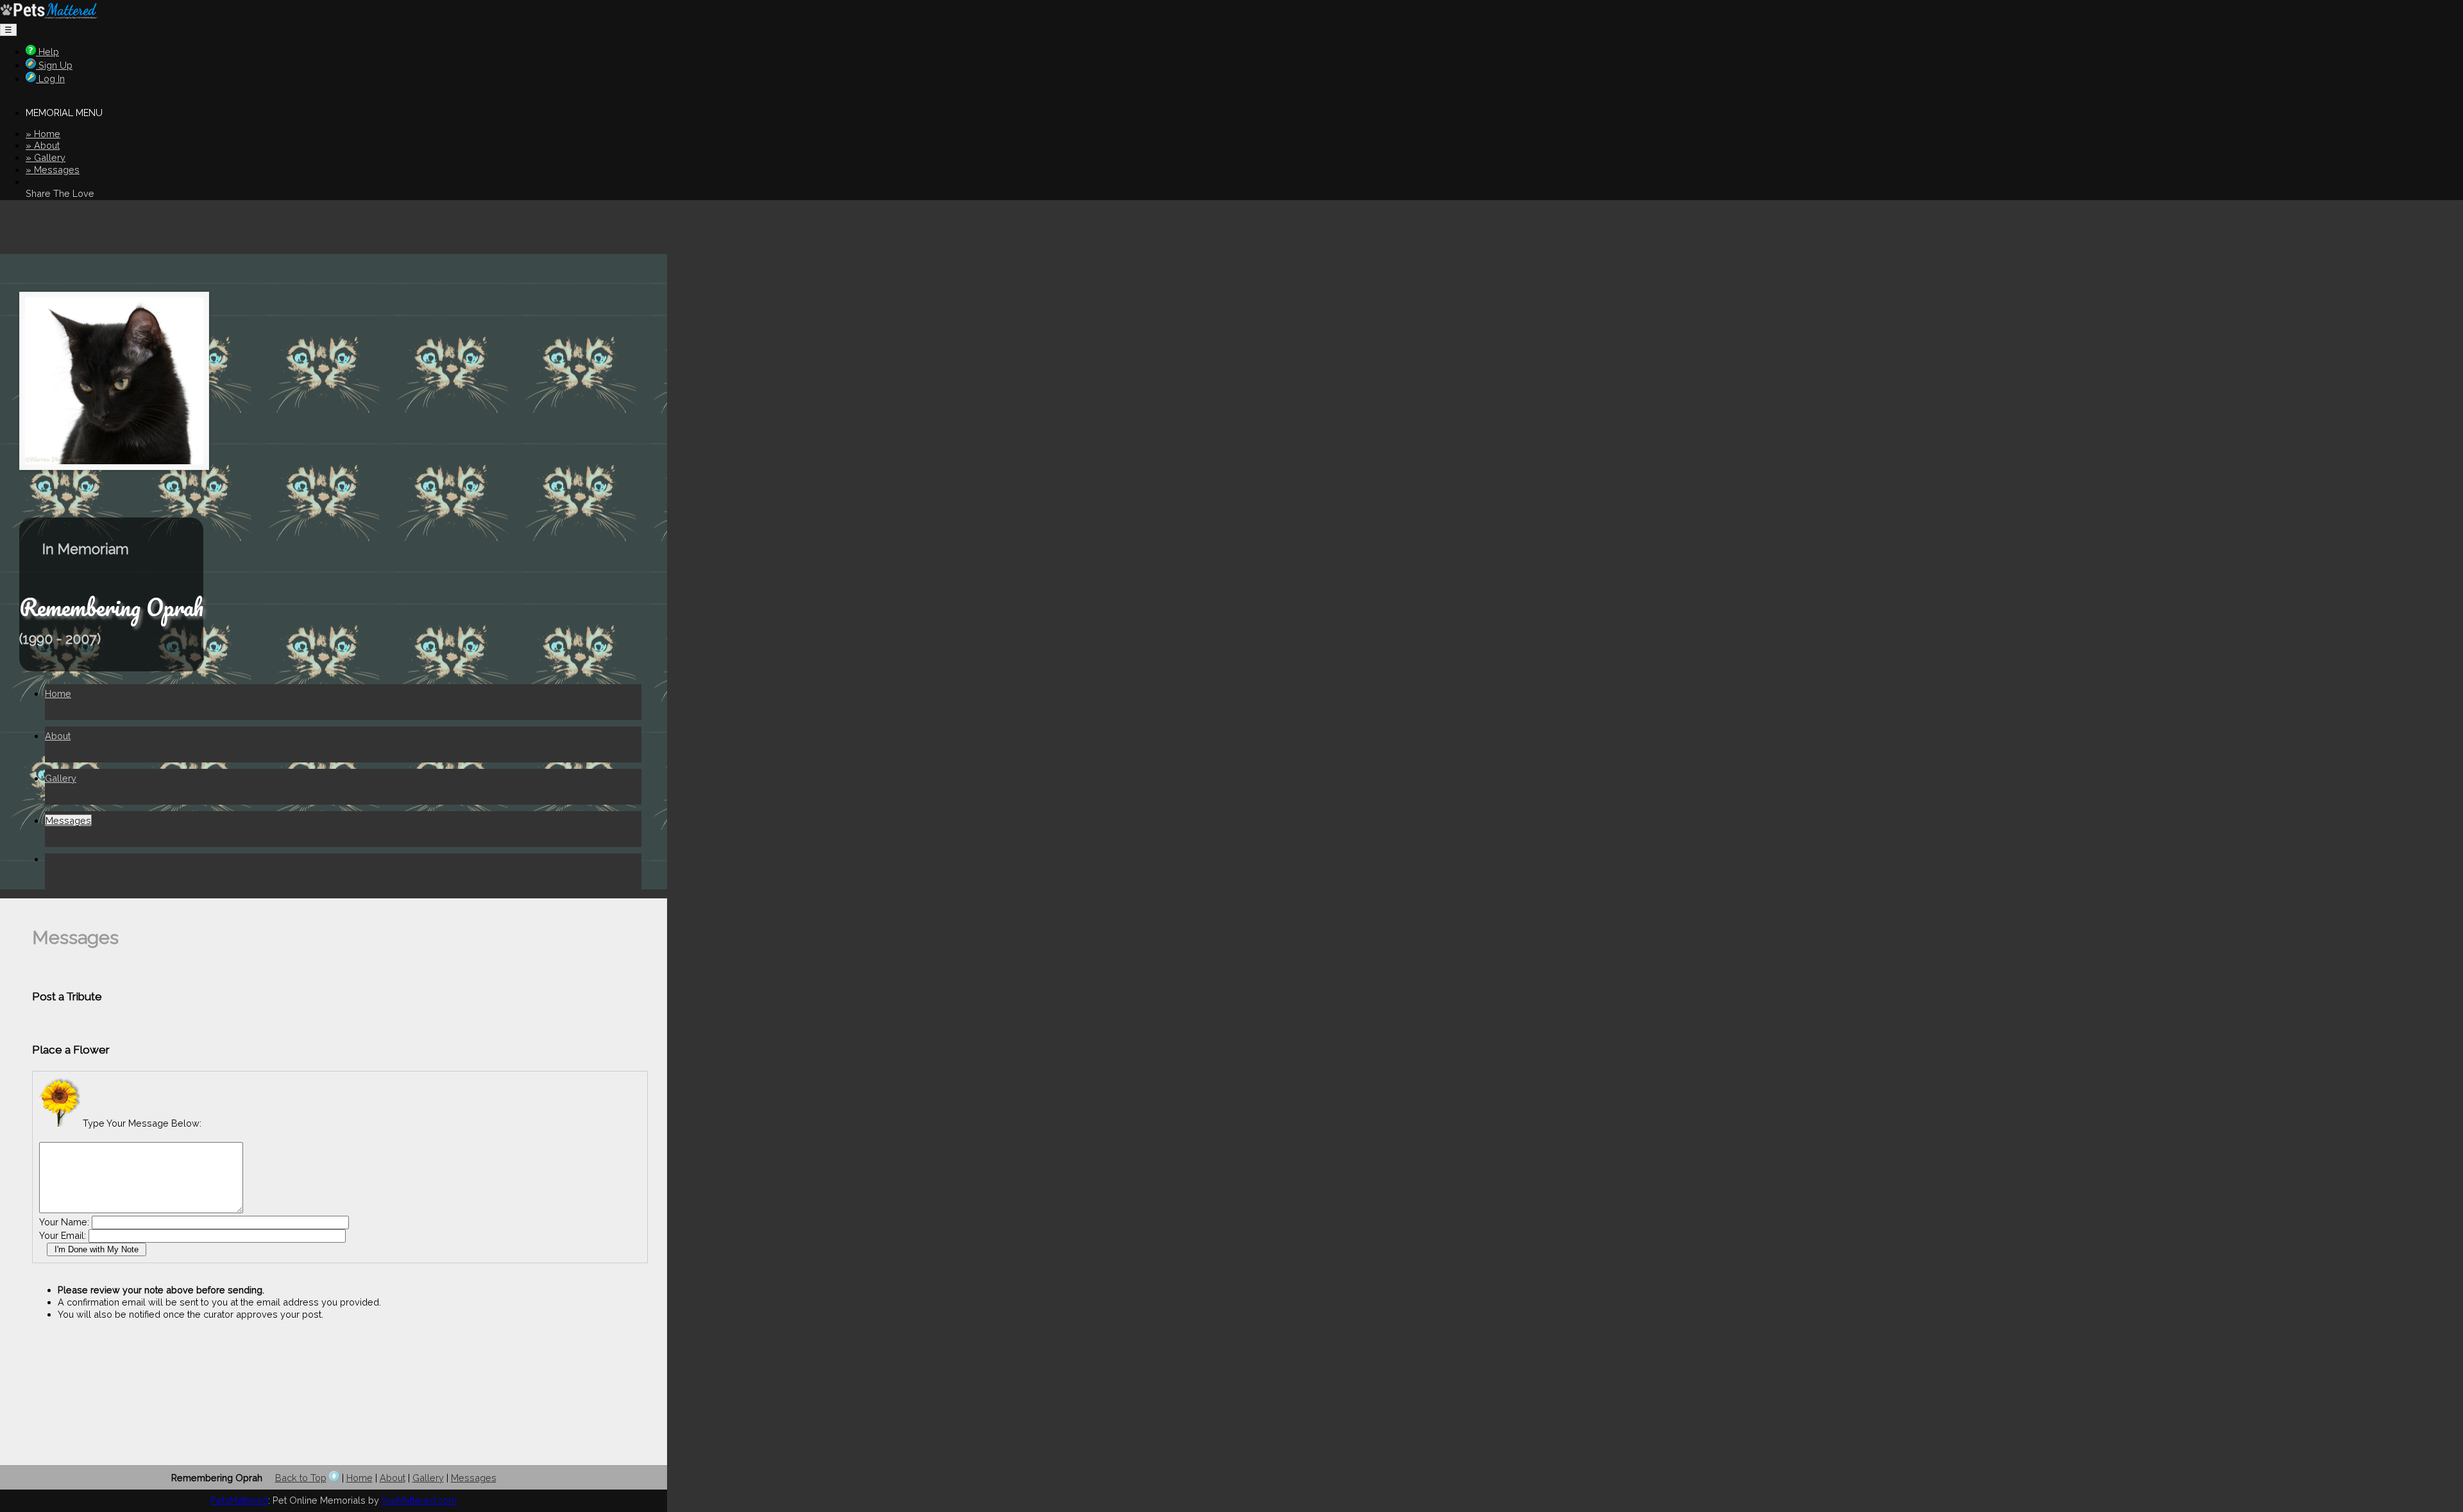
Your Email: (63, 1235)
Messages (68, 820)
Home (58, 693)
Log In (50, 79)
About (58, 736)
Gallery (61, 778)
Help (47, 52)
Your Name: (64, 1222)
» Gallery (46, 157)
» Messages (53, 170)
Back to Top (301, 1478)
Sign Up (54, 65)
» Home (43, 134)
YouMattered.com (419, 1500)
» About (43, 145)
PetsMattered (239, 1500)
